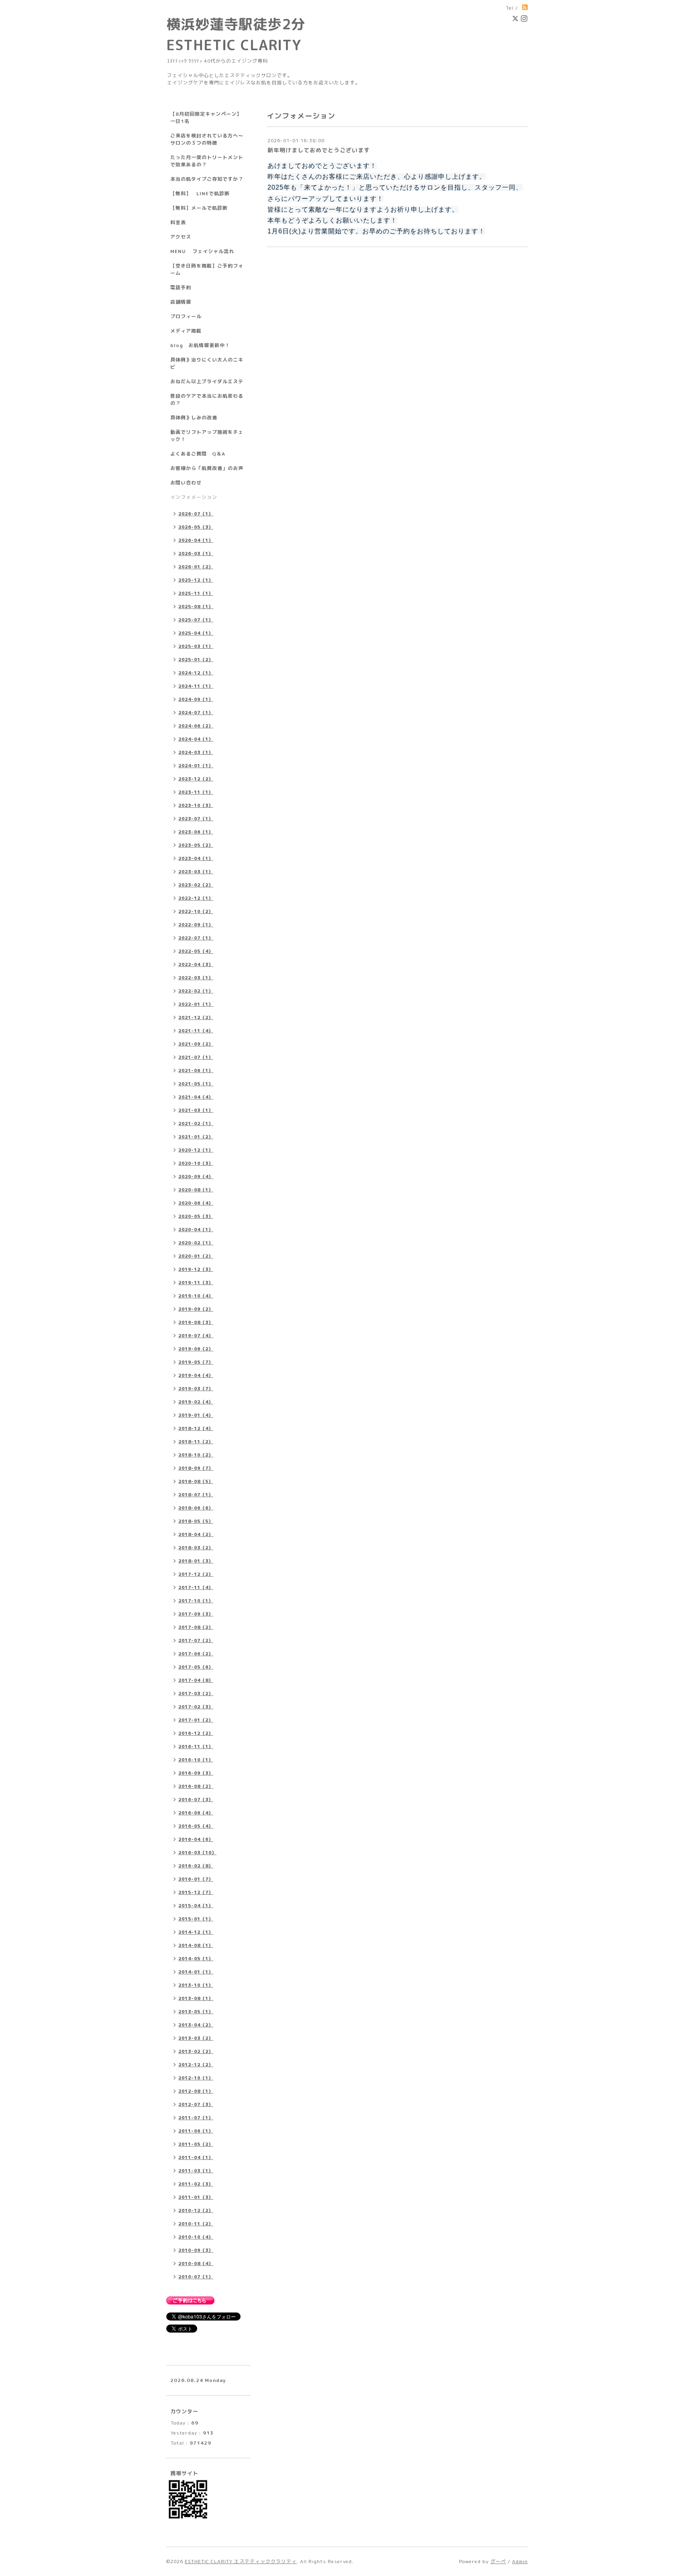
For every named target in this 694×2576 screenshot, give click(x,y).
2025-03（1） (196, 646)
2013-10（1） (196, 1985)
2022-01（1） (196, 1004)
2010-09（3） (196, 2250)
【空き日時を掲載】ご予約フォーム (207, 269)
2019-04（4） (196, 1375)
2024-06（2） (196, 726)
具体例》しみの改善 (194, 418)
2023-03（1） (196, 872)
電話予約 (181, 287)
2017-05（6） (196, 1667)
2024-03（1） (196, 752)
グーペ (498, 2561)
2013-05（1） (196, 2012)
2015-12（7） (196, 1892)
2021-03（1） (196, 1110)
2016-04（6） (196, 1839)
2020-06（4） (196, 1203)
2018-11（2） (196, 1442)
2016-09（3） (196, 1773)
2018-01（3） (196, 1561)
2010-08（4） (196, 2263)
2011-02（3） (196, 2184)
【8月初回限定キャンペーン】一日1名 (206, 117)
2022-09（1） (196, 925)
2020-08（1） (196, 1190)
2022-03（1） (196, 978)
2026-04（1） (196, 540)
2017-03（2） (196, 1694)
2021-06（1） (196, 1070)
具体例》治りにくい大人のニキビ (207, 363)
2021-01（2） (196, 1137)
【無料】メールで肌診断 (199, 208)
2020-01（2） (196, 1256)
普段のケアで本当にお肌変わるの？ (207, 399)
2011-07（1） (196, 2118)
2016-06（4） (196, 1813)
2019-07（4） (196, 1336)
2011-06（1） (196, 2131)
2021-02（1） (196, 1124)
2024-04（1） (196, 739)
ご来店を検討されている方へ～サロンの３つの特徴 (207, 139)
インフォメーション (194, 497)
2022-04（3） (196, 964)
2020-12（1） (196, 1150)
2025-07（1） (196, 620)
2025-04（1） (196, 633)
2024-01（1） (196, 766)
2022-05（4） (196, 951)
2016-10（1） (196, 1760)
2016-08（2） (196, 1786)
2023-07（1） (196, 819)
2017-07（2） (196, 1640)
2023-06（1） (196, 832)
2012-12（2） (196, 2065)
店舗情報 (181, 302)
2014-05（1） (196, 1959)
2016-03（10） (197, 1853)
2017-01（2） (196, 1720)
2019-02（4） (196, 1402)
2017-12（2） (196, 1574)
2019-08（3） (196, 1322)
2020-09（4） (196, 1177)
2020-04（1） (196, 1230)
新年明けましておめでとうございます (319, 150)
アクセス (181, 237)
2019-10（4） (196, 1296)
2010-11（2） (196, 2224)
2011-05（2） (196, 2144)
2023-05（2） (196, 845)
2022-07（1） (196, 938)
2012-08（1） (196, 2091)
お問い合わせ (186, 483)
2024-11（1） (196, 686)
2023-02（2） (196, 885)
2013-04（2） (196, 2025)
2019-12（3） (196, 1269)
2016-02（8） (196, 1866)
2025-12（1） (196, 580)
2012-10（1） (196, 2078)
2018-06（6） (196, 1508)
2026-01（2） (196, 567)
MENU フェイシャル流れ (202, 251)
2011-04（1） (196, 2157)
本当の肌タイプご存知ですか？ (207, 179)
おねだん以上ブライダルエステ (207, 381)
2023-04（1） (196, 858)
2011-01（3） (196, 2197)
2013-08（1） (196, 1998)
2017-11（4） (196, 1587)
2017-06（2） (196, 1654)
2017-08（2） (196, 1627)
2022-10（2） (196, 911)
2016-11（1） (196, 1747)
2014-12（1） (196, 1932)
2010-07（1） (196, 2277)
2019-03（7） (196, 1389)
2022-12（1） (196, 898)
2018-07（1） (196, 1495)
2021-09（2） (196, 1044)
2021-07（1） (196, 1057)
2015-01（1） (196, 1919)
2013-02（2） (196, 2051)
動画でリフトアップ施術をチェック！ (207, 436)
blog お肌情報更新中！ (200, 345)
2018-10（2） (196, 1455)
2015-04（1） (196, 1906)
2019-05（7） (196, 1362)
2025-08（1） (196, 607)
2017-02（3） (196, 1707)
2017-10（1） (196, 1601)
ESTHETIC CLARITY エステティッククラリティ (241, 2561)
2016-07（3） (196, 1800)
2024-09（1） (196, 699)
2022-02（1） (196, 991)
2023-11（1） (196, 792)
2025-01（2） (196, 660)
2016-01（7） (196, 1879)
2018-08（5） (196, 1481)
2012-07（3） (196, 2104)
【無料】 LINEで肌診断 (200, 193)
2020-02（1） (196, 1243)
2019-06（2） (196, 1349)
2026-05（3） (196, 527)
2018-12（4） (196, 1428)
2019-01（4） (196, 1415)
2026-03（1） (196, 554)
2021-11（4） (196, 1031)
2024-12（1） (196, 673)
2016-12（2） (196, 1733)
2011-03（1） (196, 2171)
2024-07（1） (196, 713)
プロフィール (186, 316)
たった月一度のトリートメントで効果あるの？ (207, 161)
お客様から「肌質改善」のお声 (207, 468)
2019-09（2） (196, 1309)
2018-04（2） (196, 1534)
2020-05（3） (196, 1216)
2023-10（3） (196, 805)
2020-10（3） (196, 1163)
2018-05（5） (196, 1521)
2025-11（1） (196, 593)
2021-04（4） (196, 1097)
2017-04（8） (196, 1680)
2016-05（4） (196, 1826)
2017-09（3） (196, 1614)
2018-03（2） (196, 1548)
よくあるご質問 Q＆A (198, 454)
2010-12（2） (196, 2210)
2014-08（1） (196, 1945)
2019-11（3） (196, 1283)
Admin (520, 2561)
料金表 (178, 222)
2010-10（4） (196, 2237)
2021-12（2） (196, 1017)
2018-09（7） (196, 1468)
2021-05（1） (196, 1084)
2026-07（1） (196, 514)
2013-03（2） (196, 2038)
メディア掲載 (186, 331)
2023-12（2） (196, 779)
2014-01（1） (196, 1972)
